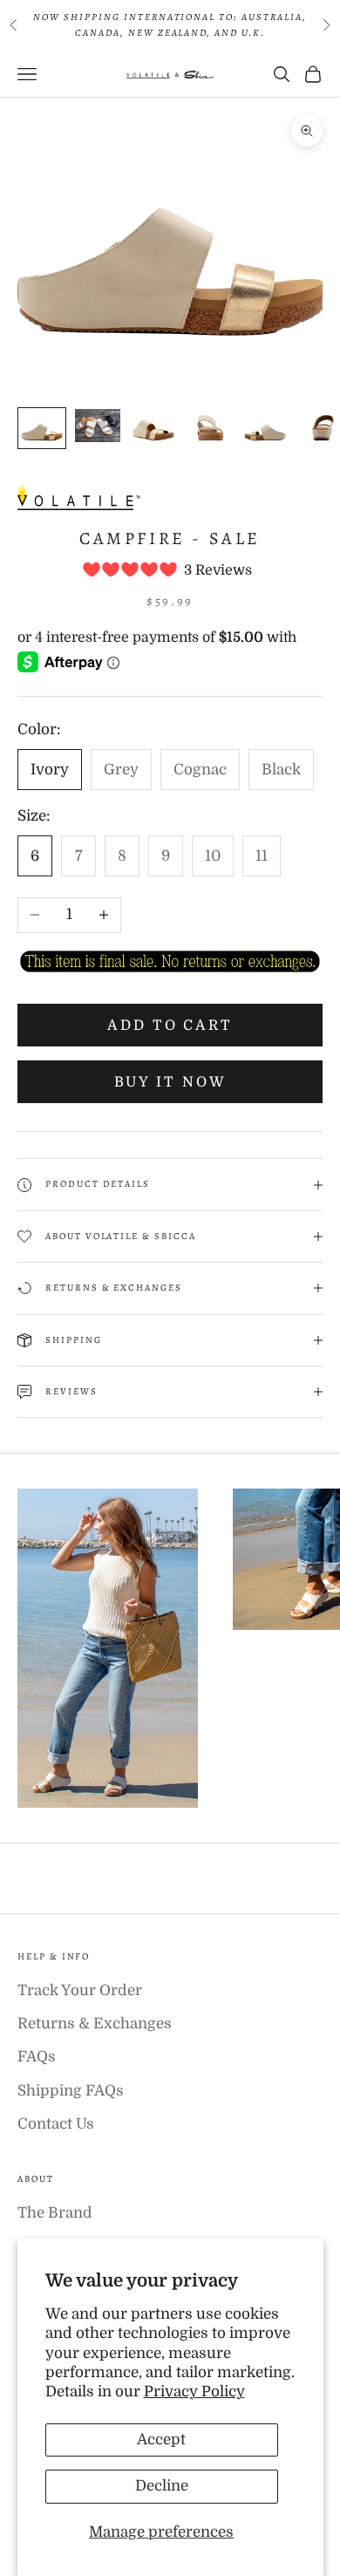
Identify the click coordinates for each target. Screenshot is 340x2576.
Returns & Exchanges (95, 2024)
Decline (162, 2486)
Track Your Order (80, 1990)
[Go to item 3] (153, 428)
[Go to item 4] (209, 428)
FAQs (37, 2057)
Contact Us (56, 2124)
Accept (161, 2440)
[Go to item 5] (265, 428)
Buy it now (170, 1082)
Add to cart (170, 1026)
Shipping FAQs (71, 2091)
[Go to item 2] (98, 425)
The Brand (55, 2213)
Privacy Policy (194, 2392)
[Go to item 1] (42, 428)
